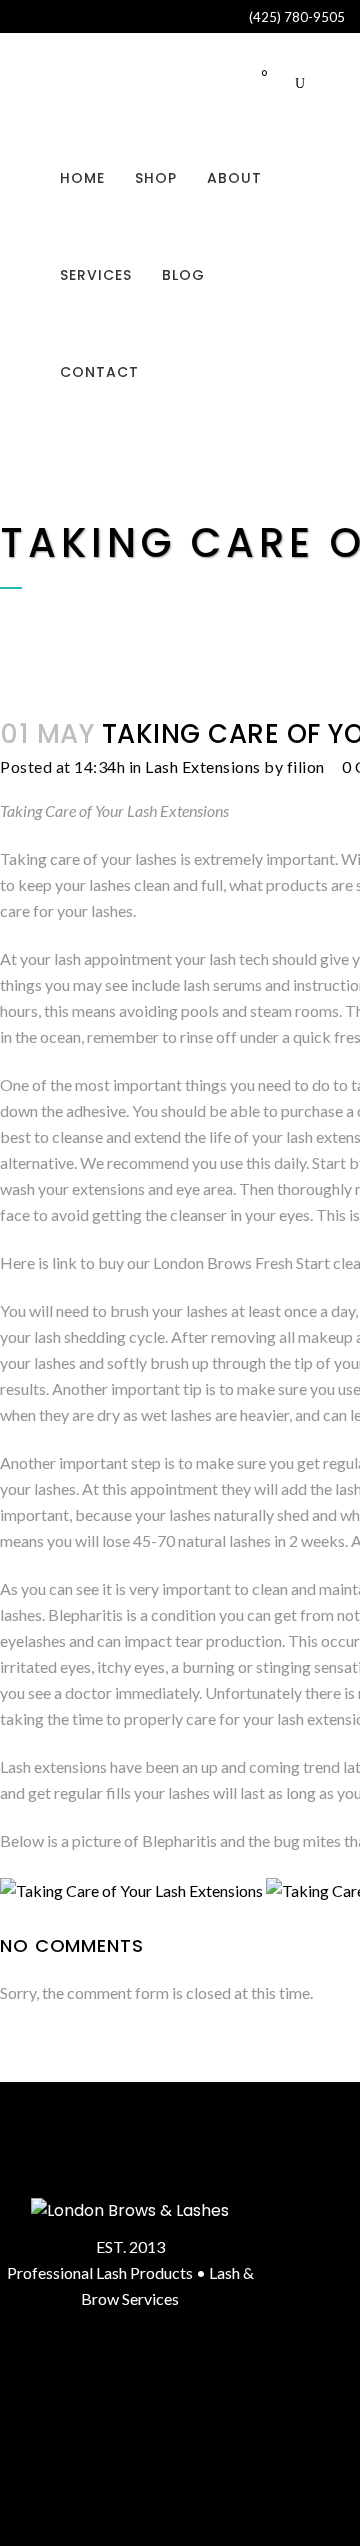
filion (306, 766)
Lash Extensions (203, 766)
